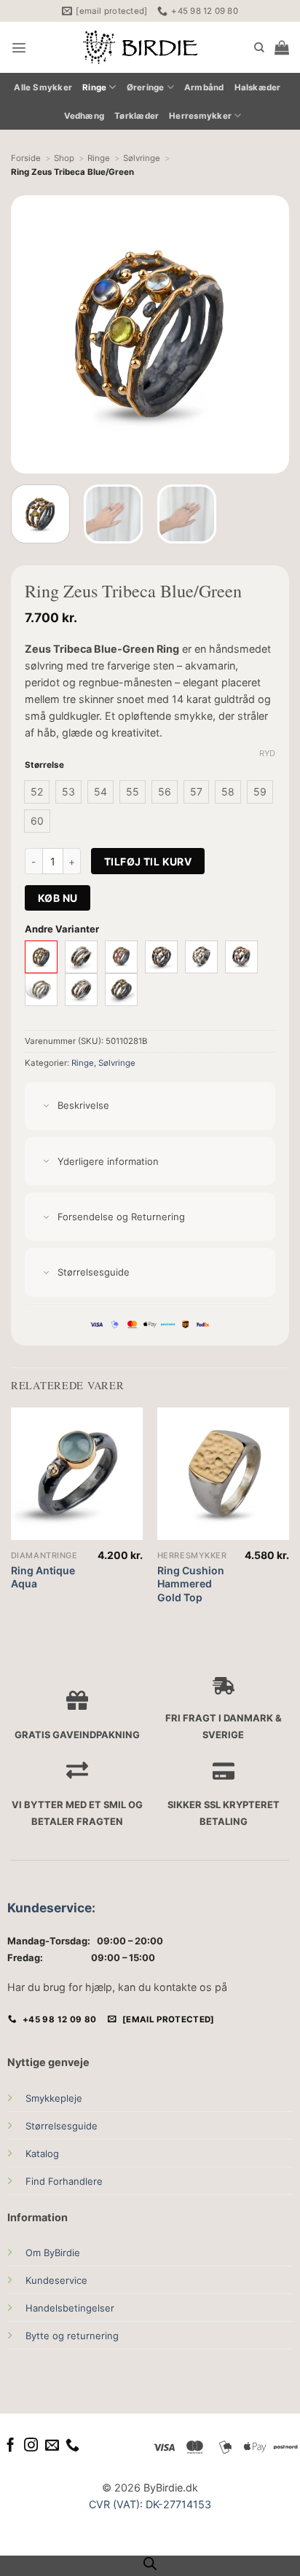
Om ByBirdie (53, 2253)
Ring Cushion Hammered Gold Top (191, 1583)
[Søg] (259, 48)
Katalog (42, 2153)
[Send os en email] (52, 2446)
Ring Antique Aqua (43, 1577)
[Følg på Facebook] (11, 2446)
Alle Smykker (43, 87)
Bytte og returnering (72, 2336)
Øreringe (146, 87)
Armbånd (204, 87)
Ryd (267, 753)
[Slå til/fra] (46, 1106)
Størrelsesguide (62, 2126)
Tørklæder (137, 116)
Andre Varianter (62, 929)
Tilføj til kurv (148, 861)
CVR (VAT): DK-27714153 (150, 2504)
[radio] (37, 792)
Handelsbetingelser (70, 2308)
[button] (19, 47)
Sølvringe (117, 1063)
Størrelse (44, 765)
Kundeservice (50, 1908)
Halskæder (258, 87)
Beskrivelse (83, 1105)
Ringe (94, 87)
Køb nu (58, 898)
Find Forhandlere (64, 2181)
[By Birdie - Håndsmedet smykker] (141, 47)
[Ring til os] (72, 2446)
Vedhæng (84, 116)
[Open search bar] (150, 2564)
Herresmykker (200, 116)
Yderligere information (108, 1161)
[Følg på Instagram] (31, 2446)
